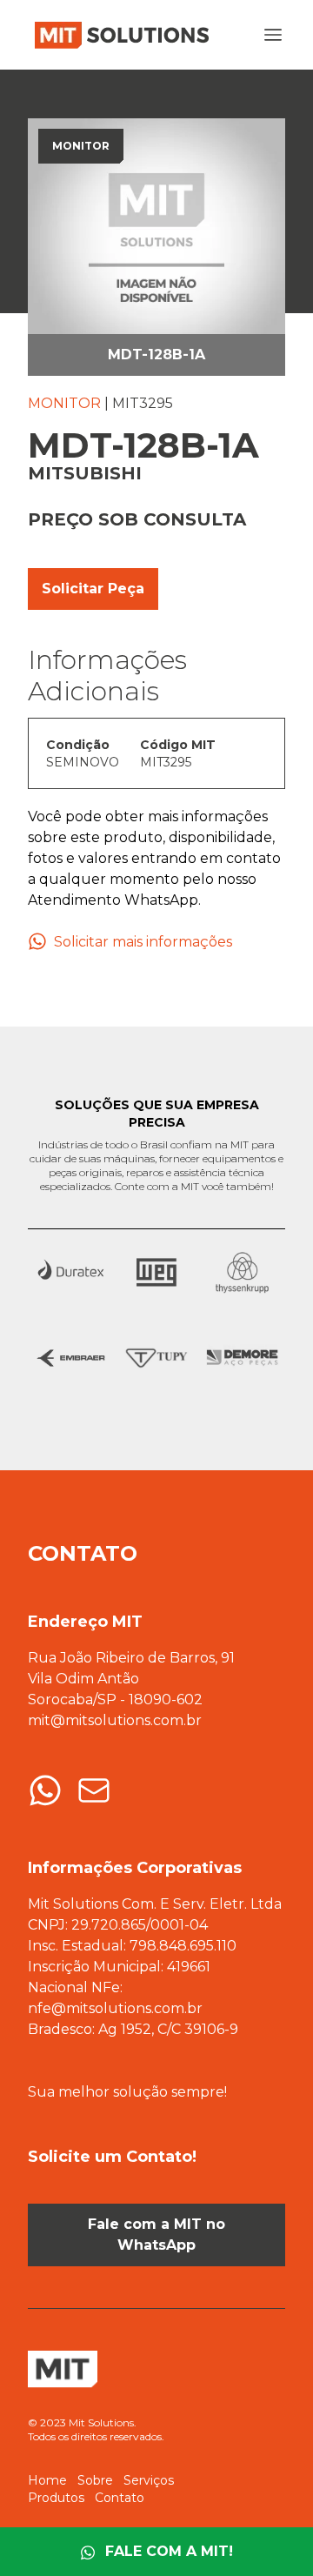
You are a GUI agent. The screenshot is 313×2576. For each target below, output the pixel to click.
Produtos (56, 2498)
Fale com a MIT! (169, 2551)
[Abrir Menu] (273, 35)
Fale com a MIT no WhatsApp (156, 2235)
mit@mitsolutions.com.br (115, 1720)
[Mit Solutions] (118, 35)
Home (47, 2480)
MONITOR (64, 403)
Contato (120, 2498)
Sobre (95, 2480)
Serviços (149, 2480)
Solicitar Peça (93, 589)
